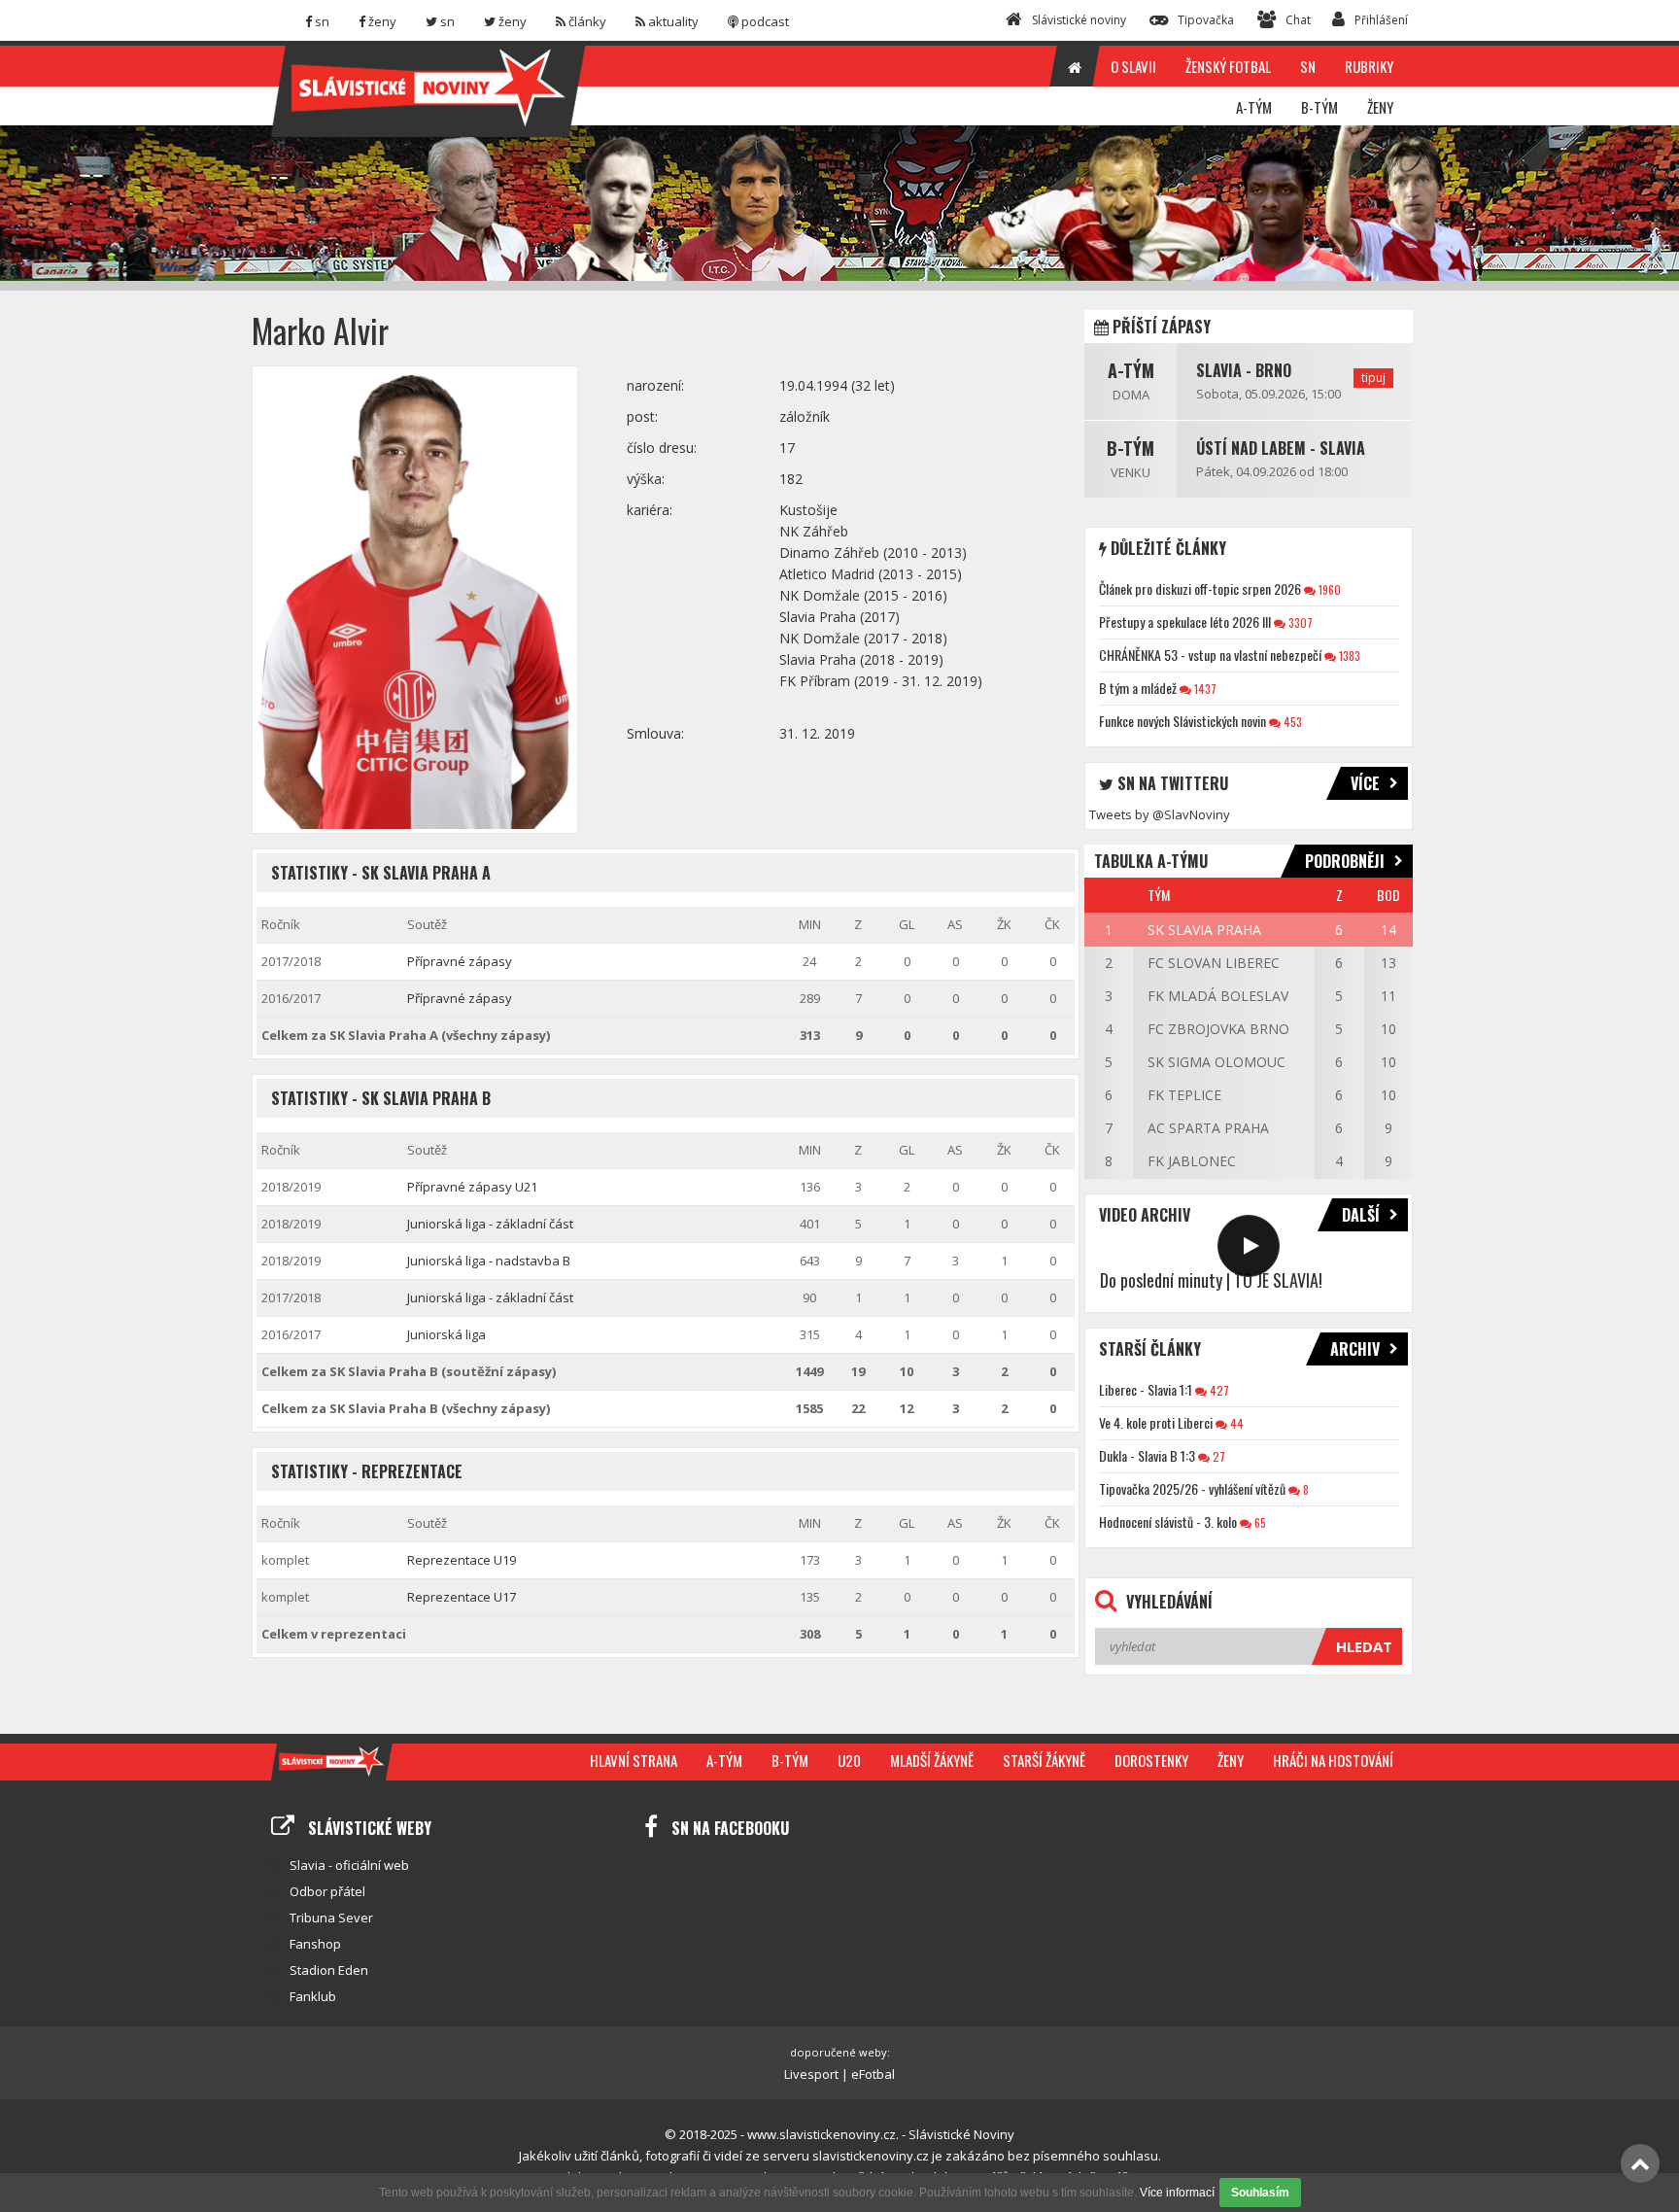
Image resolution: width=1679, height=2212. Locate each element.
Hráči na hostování (1333, 1760)
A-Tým (1131, 370)
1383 (1348, 656)
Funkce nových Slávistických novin (1182, 721)
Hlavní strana (634, 1760)
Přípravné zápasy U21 (472, 1187)
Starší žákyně (1044, 1760)
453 (1291, 722)
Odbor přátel (327, 1891)
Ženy (1231, 1760)
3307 (1299, 622)
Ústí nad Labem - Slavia (1281, 448)
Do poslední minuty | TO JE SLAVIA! (1211, 1280)
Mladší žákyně (932, 1760)
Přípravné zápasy (460, 961)
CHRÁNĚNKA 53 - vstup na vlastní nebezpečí (1210, 655)
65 (1259, 1522)
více (1365, 783)
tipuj (1373, 378)
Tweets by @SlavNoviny (1160, 814)
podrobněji (1345, 861)
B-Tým (1131, 448)
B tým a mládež (1138, 688)
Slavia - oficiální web (349, 1865)
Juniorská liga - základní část (490, 1224)
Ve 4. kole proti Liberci (1156, 1422)
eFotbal (873, 2074)
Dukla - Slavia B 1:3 (1147, 1455)
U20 (849, 1760)
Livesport (811, 2074)
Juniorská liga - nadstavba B (489, 1261)
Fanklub (313, 1996)
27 (1217, 1456)
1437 (1204, 689)
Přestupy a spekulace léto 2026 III (1185, 622)
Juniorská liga (446, 1334)
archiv (1355, 1349)
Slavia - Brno (1244, 370)
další (1361, 1215)
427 (1218, 1390)
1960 (1328, 589)
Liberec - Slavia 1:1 (1146, 1389)
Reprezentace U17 (462, 1597)
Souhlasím (1260, 2193)
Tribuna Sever (331, 1918)
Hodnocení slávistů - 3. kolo (1168, 1521)
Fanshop (315, 1944)
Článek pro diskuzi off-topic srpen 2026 (1200, 588)
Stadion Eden (329, 1970)
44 (1235, 1423)
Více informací (1177, 2193)
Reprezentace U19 (462, 1560)
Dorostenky (1151, 1760)
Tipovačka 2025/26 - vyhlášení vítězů (1192, 1488)
